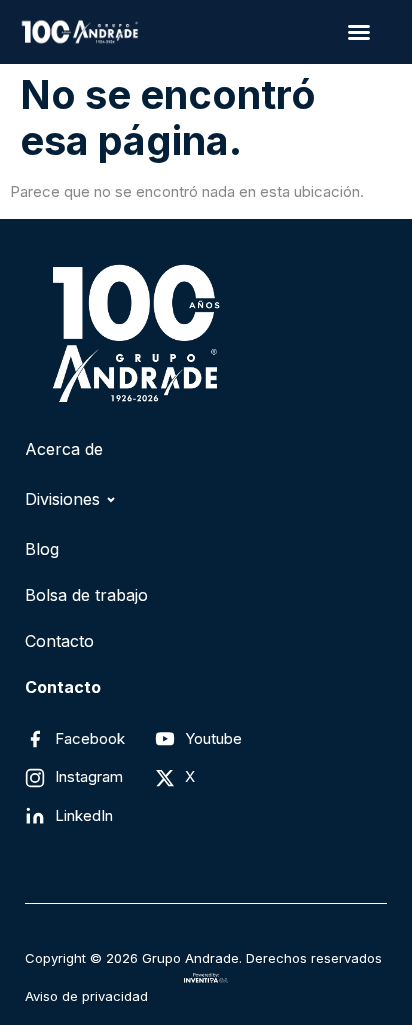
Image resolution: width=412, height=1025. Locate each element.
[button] (359, 32)
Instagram (89, 776)
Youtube (213, 738)
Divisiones (62, 499)
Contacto (59, 641)
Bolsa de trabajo (86, 595)
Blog (42, 549)
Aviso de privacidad (86, 996)
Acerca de (64, 449)
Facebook (90, 738)
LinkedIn (84, 815)
